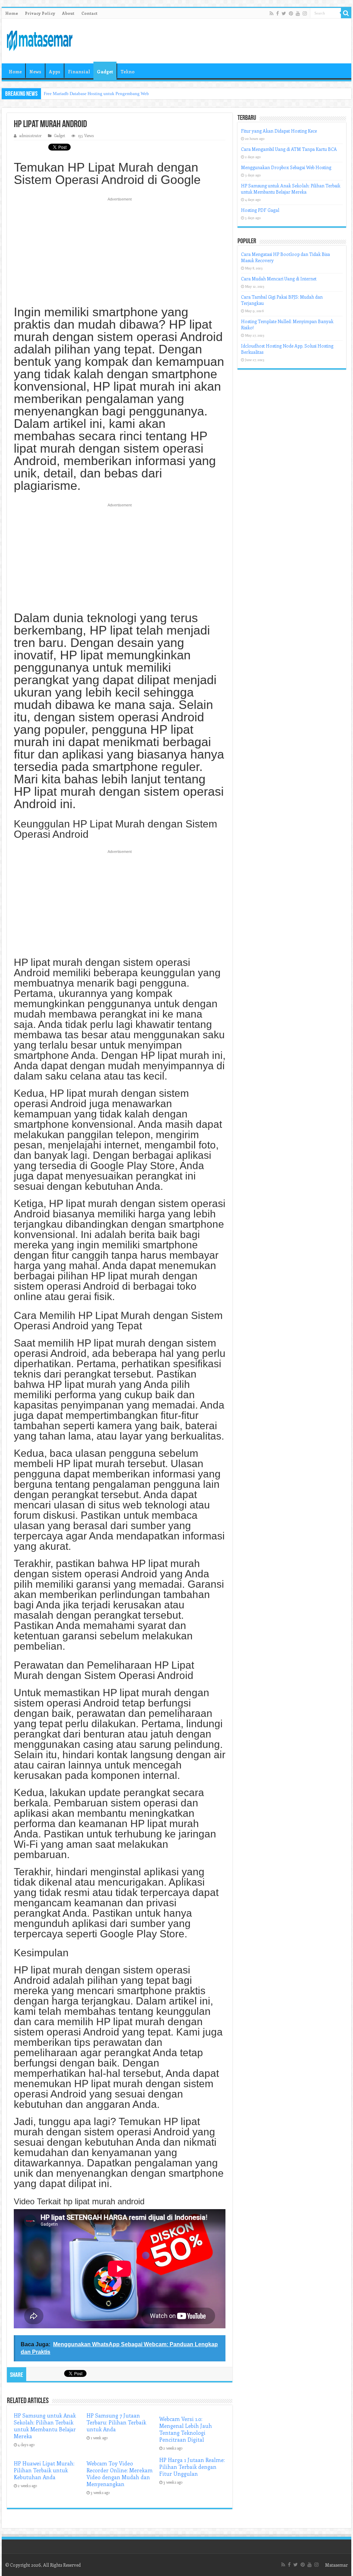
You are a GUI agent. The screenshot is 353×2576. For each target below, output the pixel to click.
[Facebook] (278, 13)
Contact (89, 13)
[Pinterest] (291, 13)
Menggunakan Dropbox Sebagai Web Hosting (286, 167)
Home (12, 13)
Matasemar (336, 2565)
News (35, 71)
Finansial (79, 71)
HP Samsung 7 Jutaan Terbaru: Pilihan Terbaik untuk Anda (116, 2422)
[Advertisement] (120, 255)
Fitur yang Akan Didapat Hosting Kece (279, 131)
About (68, 13)
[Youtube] (298, 13)
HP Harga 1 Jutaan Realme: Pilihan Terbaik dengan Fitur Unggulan (192, 2467)
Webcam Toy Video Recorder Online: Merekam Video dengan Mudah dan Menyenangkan (120, 2474)
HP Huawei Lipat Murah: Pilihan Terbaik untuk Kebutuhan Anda (44, 2470)
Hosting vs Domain (62, 94)
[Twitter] (284, 13)
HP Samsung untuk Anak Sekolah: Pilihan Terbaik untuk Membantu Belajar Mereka (45, 2426)
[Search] (346, 13)
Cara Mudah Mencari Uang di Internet (279, 279)
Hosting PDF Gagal (260, 210)
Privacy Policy (40, 13)
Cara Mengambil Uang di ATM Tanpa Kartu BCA (289, 149)
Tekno (128, 71)
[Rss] (271, 13)
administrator (31, 136)
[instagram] (305, 13)
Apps (55, 71)
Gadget (105, 71)
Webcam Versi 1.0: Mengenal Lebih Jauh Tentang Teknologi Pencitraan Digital (186, 2429)
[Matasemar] (40, 40)
